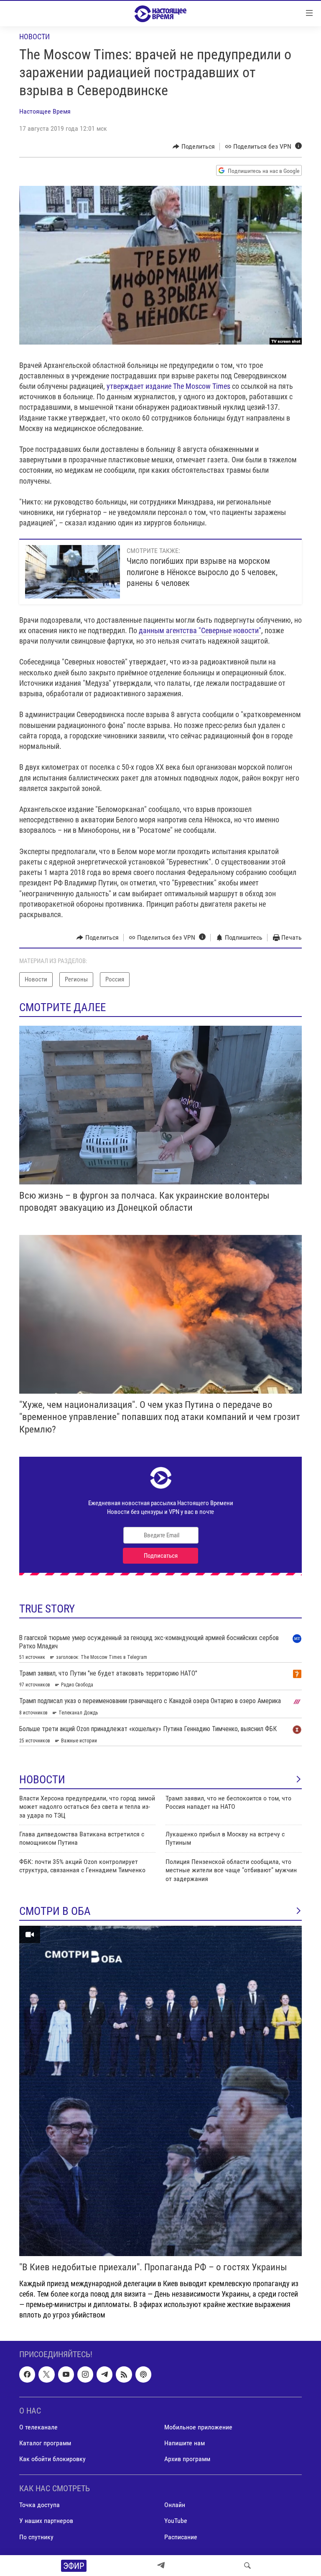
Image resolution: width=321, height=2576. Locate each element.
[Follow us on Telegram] (104, 2374)
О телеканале (38, 2427)
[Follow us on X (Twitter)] (46, 2374)
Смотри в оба (55, 1911)
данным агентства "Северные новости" (200, 630)
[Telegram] (161, 2566)
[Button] (194, 147)
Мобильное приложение (198, 2427)
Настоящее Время (45, 111)
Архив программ (187, 2459)
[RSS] (124, 2374)
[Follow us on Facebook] (27, 2374)
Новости (34, 37)
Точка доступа (39, 2505)
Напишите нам (185, 2443)
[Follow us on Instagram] (85, 2374)
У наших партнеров (46, 2521)
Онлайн (175, 2505)
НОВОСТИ (42, 1780)
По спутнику (36, 2537)
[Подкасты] (143, 2374)
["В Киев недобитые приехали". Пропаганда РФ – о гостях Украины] (160, 2091)
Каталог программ (45, 2443)
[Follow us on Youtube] (66, 2374)
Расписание (181, 2537)
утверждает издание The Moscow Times (169, 386)
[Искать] (247, 2566)
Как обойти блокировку (52, 2459)
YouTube (176, 2521)
